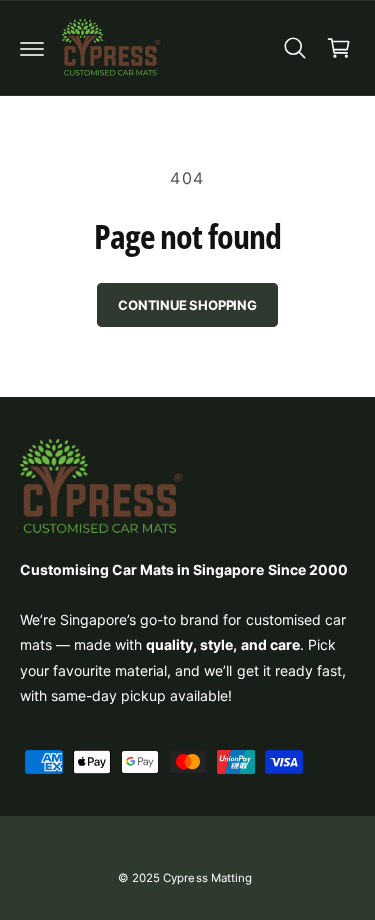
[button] (32, 48)
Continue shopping (187, 305)
